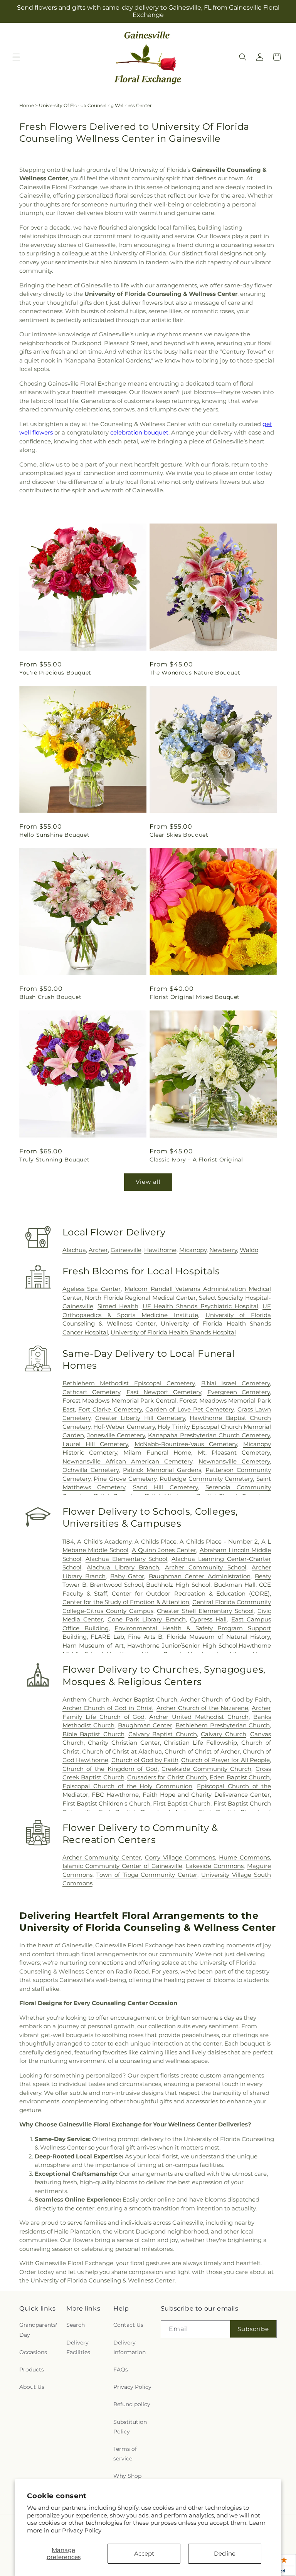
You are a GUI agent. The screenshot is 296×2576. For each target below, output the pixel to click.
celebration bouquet (139, 432)
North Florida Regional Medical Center (140, 1298)
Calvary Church (223, 1734)
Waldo (249, 1250)
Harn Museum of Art (93, 1645)
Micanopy (193, 1250)
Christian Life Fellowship (200, 1743)
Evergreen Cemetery (239, 1392)
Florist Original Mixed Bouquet (195, 997)
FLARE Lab (107, 1637)
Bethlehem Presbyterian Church (223, 1725)
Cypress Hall (208, 1619)
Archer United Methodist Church (199, 1717)
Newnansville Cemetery (234, 1461)
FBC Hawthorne (115, 1795)
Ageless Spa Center (92, 1289)
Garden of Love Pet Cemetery (189, 1409)
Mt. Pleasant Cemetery (234, 1452)
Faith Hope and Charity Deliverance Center (206, 1795)
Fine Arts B (145, 1637)
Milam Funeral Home (157, 1452)
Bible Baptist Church (93, 1734)
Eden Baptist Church (240, 1777)
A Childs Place (156, 1541)
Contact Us (128, 2325)
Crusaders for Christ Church (167, 1777)
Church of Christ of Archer (202, 1751)
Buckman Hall (235, 1585)
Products (32, 2370)
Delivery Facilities (78, 2347)
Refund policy (132, 2404)
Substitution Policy (130, 2427)
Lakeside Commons (215, 1866)
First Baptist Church (182, 1803)
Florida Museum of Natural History (218, 1637)
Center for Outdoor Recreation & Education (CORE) (191, 1593)
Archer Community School (206, 1567)
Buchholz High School (178, 1585)
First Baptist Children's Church (106, 1803)
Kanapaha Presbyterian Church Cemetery (209, 1435)
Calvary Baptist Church (163, 1734)
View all (148, 1182)
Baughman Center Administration (200, 1576)
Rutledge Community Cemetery (206, 1479)
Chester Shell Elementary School (205, 1611)
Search (76, 2325)
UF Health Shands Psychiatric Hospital (201, 1306)
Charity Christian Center (124, 1743)
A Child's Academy (104, 1541)
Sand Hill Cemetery (165, 1487)
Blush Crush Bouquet (50, 997)
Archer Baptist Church (145, 1699)
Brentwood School (116, 1585)
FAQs (121, 2370)
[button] (16, 57)
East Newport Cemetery (164, 1392)
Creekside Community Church (206, 1769)
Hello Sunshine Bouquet (54, 835)
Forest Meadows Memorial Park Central (119, 1400)
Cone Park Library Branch (147, 1619)
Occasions (33, 2352)
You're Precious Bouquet (55, 673)
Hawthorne (160, 1250)
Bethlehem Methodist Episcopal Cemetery (129, 1383)
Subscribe (253, 2329)
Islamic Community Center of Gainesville (122, 1866)
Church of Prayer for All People (225, 1760)
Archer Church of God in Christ (108, 1708)
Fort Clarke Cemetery (110, 1409)
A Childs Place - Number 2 (219, 1541)
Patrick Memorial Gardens (162, 1470)
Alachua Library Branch (123, 1567)
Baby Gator (127, 1576)
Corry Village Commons (180, 1857)
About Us (32, 2387)
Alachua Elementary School (127, 1559)
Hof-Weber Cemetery (124, 1427)
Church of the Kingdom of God (110, 1769)
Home (27, 105)
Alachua (74, 1250)
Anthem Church (86, 1699)
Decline (225, 2553)
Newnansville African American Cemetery (127, 1461)
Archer (98, 1250)
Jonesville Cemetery (116, 1435)
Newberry (223, 1250)
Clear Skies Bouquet (179, 835)
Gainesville (126, 1250)
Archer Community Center (102, 1857)
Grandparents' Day (38, 2330)
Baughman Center (145, 1725)
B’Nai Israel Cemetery (235, 1383)
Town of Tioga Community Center (147, 1875)
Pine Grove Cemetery (125, 1479)
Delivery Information (129, 2347)
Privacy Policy (82, 2530)
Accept (144, 2553)
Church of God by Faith (145, 1760)
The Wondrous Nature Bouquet (195, 673)
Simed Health (118, 1306)
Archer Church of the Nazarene (202, 1708)
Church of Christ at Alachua (122, 1751)
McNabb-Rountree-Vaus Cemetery (186, 1444)
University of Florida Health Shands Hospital (173, 1332)
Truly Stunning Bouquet (54, 1160)
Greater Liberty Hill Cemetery (140, 1418)
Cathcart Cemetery (91, 1392)
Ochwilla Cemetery (91, 1470)
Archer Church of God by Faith (225, 1699)
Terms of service (125, 2454)
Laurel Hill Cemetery (95, 1444)
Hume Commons (244, 1857)
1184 (68, 1541)
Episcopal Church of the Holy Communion (128, 1786)
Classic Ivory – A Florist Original (196, 1160)
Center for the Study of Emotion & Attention (126, 1602)
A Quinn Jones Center (164, 1550)
